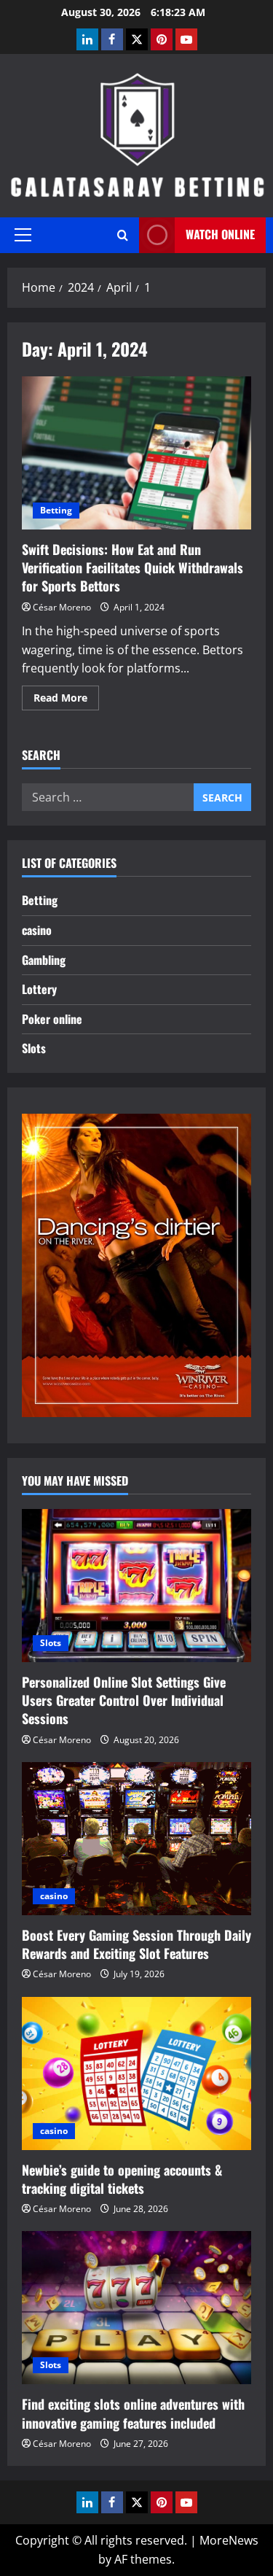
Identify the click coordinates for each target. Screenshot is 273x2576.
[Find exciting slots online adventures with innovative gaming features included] (136, 2308)
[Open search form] (123, 235)
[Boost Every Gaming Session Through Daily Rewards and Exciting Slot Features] (136, 1839)
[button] (23, 235)
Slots (34, 1048)
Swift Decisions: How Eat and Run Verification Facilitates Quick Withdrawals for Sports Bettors (136, 453)
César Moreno (62, 607)
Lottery (39, 989)
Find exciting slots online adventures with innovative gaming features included (133, 2413)
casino (37, 930)
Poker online (52, 1019)
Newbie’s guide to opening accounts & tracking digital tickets (122, 2179)
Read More (66, 700)
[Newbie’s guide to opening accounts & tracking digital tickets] (136, 2073)
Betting (56, 510)
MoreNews (229, 2540)
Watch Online (220, 234)
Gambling (44, 960)
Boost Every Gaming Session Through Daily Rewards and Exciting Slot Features (136, 1944)
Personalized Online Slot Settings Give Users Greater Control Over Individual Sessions (124, 1700)
